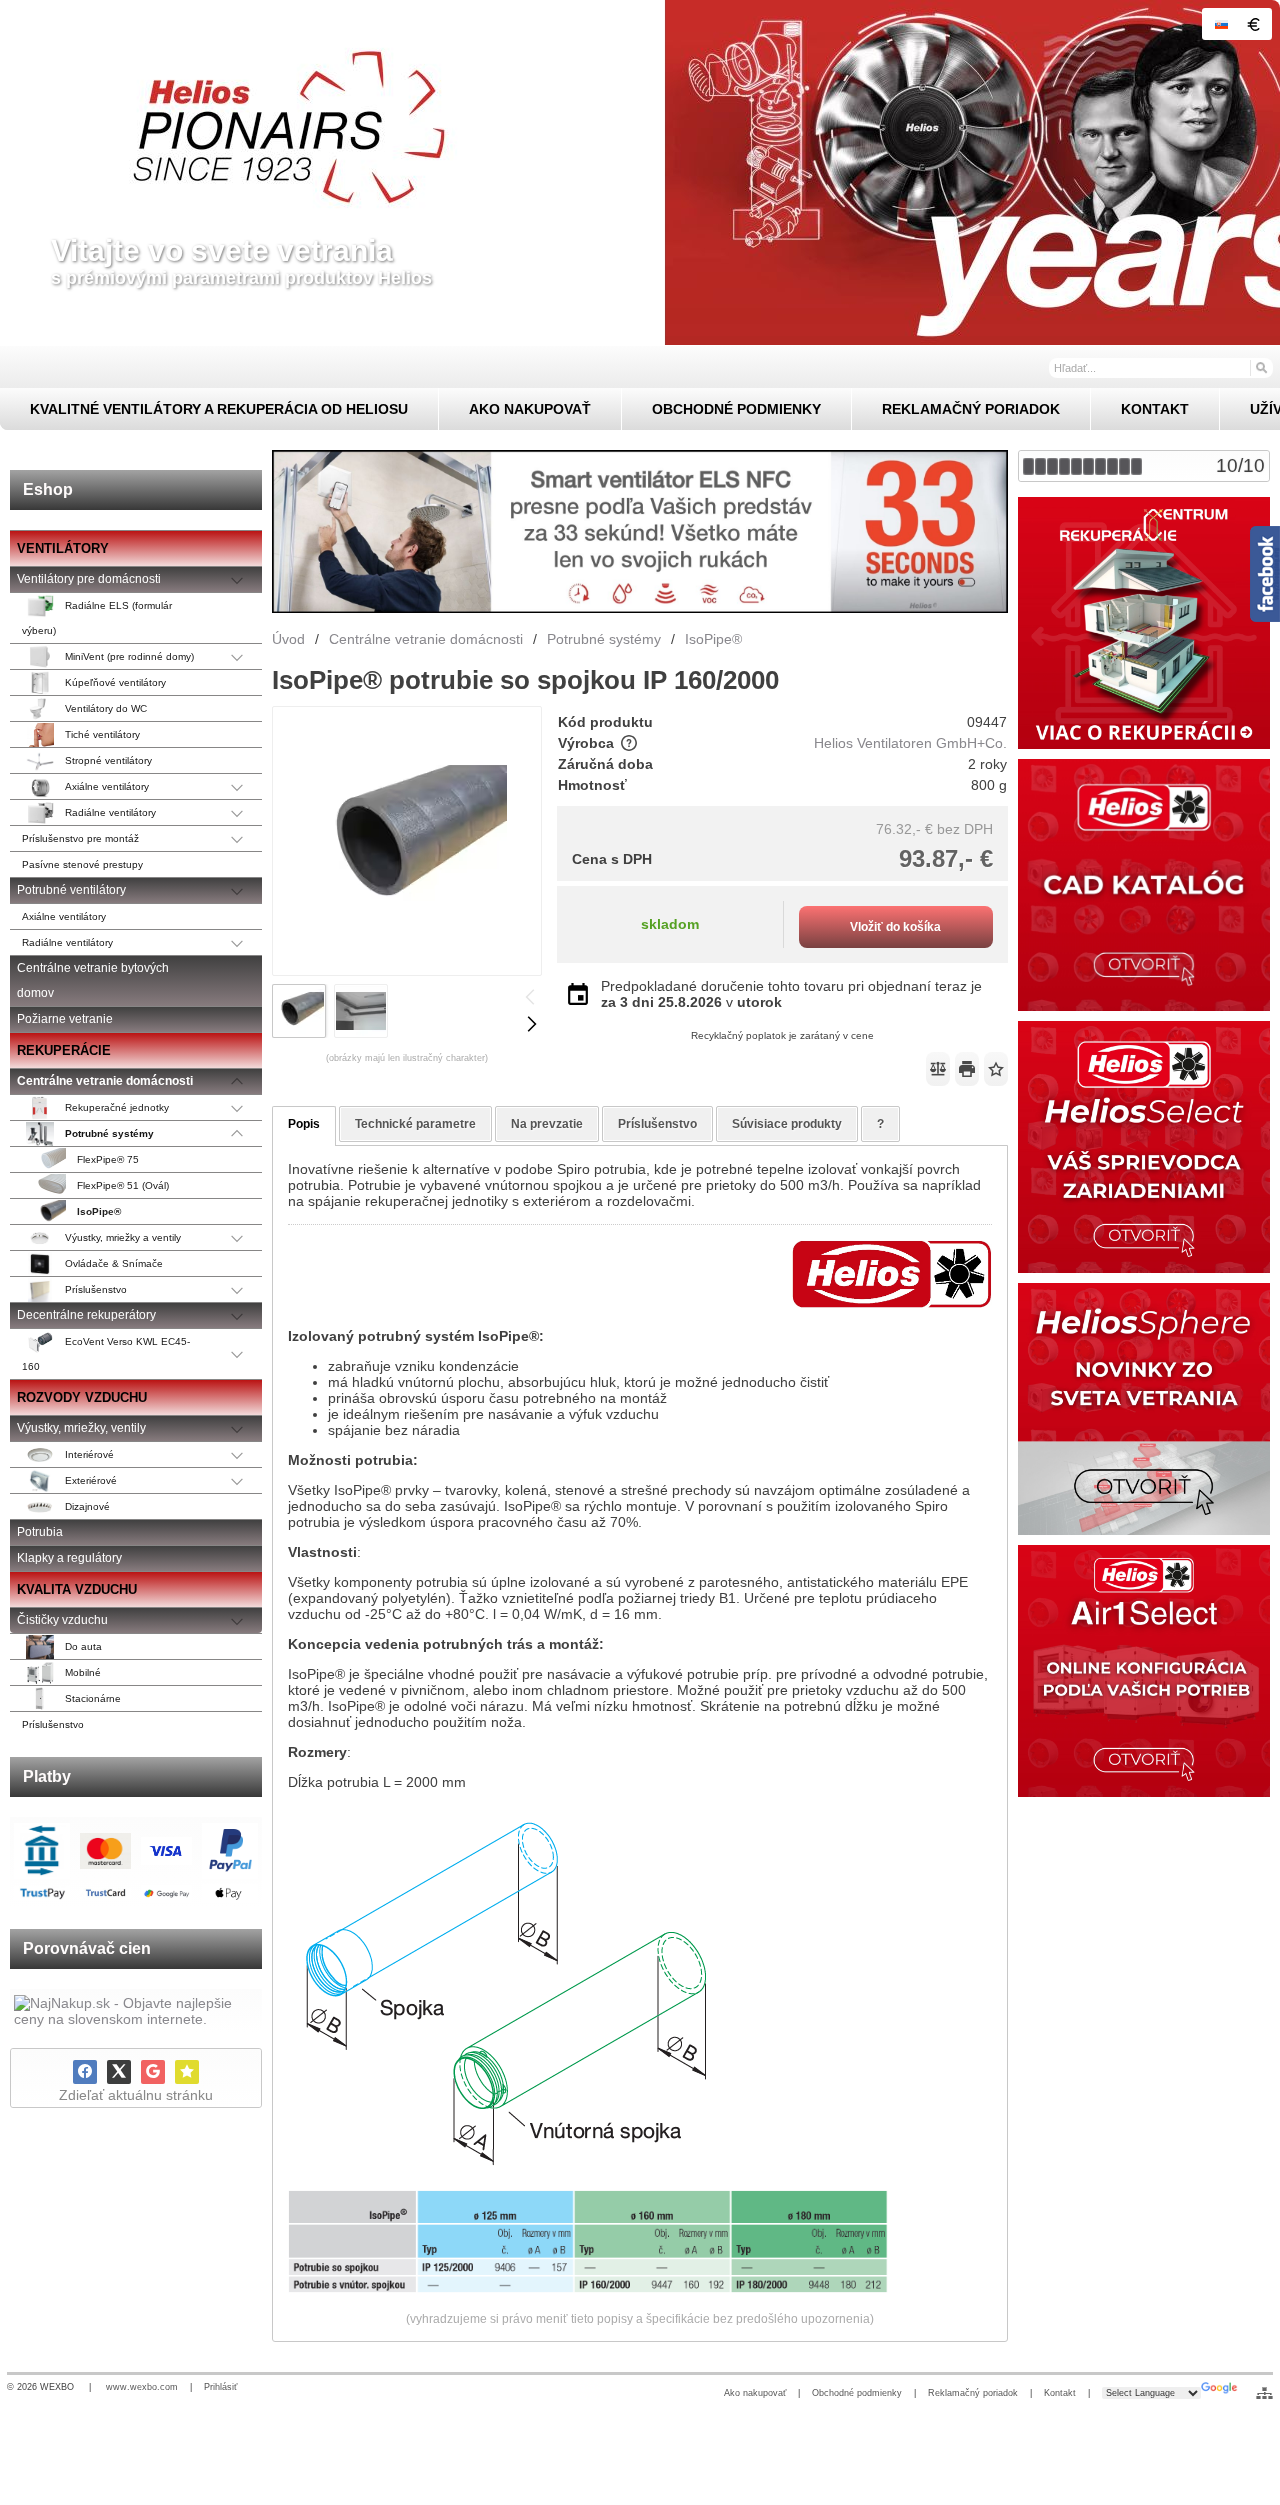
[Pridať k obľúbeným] (187, 2072)
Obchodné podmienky (857, 2393)
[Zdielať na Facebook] (85, 2072)
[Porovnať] (938, 1069)
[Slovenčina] (1221, 24)
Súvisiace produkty (787, 1124)
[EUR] (1253, 24)
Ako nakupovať (755, 2393)
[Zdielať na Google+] (153, 2072)
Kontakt (1060, 2393)
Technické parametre (415, 1124)
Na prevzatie (547, 1124)
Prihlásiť (220, 2387)
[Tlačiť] (967, 1069)
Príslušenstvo (657, 1124)
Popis (304, 1124)
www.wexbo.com (142, 2387)
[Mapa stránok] (1264, 2393)
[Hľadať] (1260, 367)
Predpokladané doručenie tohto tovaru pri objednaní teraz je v (791, 994)
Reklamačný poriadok (973, 2393)
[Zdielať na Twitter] (119, 2072)
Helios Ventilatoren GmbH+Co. (910, 743)
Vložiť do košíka (895, 927)
